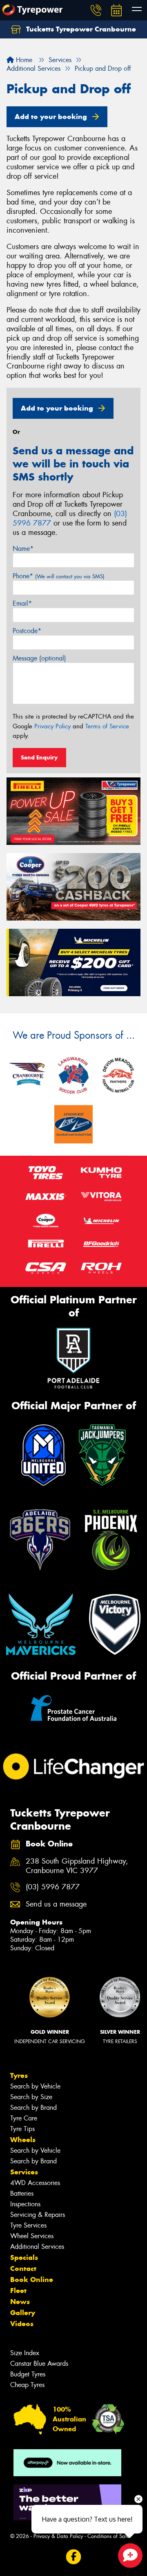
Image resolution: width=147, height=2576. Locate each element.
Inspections (25, 2204)
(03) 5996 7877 (53, 1887)
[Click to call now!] (96, 10)
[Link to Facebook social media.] (74, 2557)
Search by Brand (33, 2108)
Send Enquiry (39, 757)
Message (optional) (39, 658)
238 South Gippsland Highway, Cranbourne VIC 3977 (77, 1866)
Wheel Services (32, 2236)
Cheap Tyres (27, 2385)
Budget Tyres (28, 2374)
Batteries (22, 2193)
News (20, 2302)
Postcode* (27, 631)
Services (24, 2172)
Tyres (19, 2075)
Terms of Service (107, 726)
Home (23, 60)
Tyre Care (24, 2118)
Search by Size (31, 2097)
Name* (23, 549)
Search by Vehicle (35, 2086)
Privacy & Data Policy (58, 2536)
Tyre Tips (22, 2129)
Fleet (18, 2291)
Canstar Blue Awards (39, 2364)
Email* (22, 603)
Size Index (25, 2353)
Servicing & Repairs (38, 2215)
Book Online (32, 2280)
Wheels (23, 2140)
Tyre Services (28, 2225)
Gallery (23, 2313)
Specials (24, 2257)
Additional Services (37, 2247)
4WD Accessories (35, 2183)
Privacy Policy (52, 726)
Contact (23, 2268)
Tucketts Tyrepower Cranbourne (80, 29)
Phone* (59, 576)
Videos (22, 2324)
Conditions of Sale (108, 2536)
